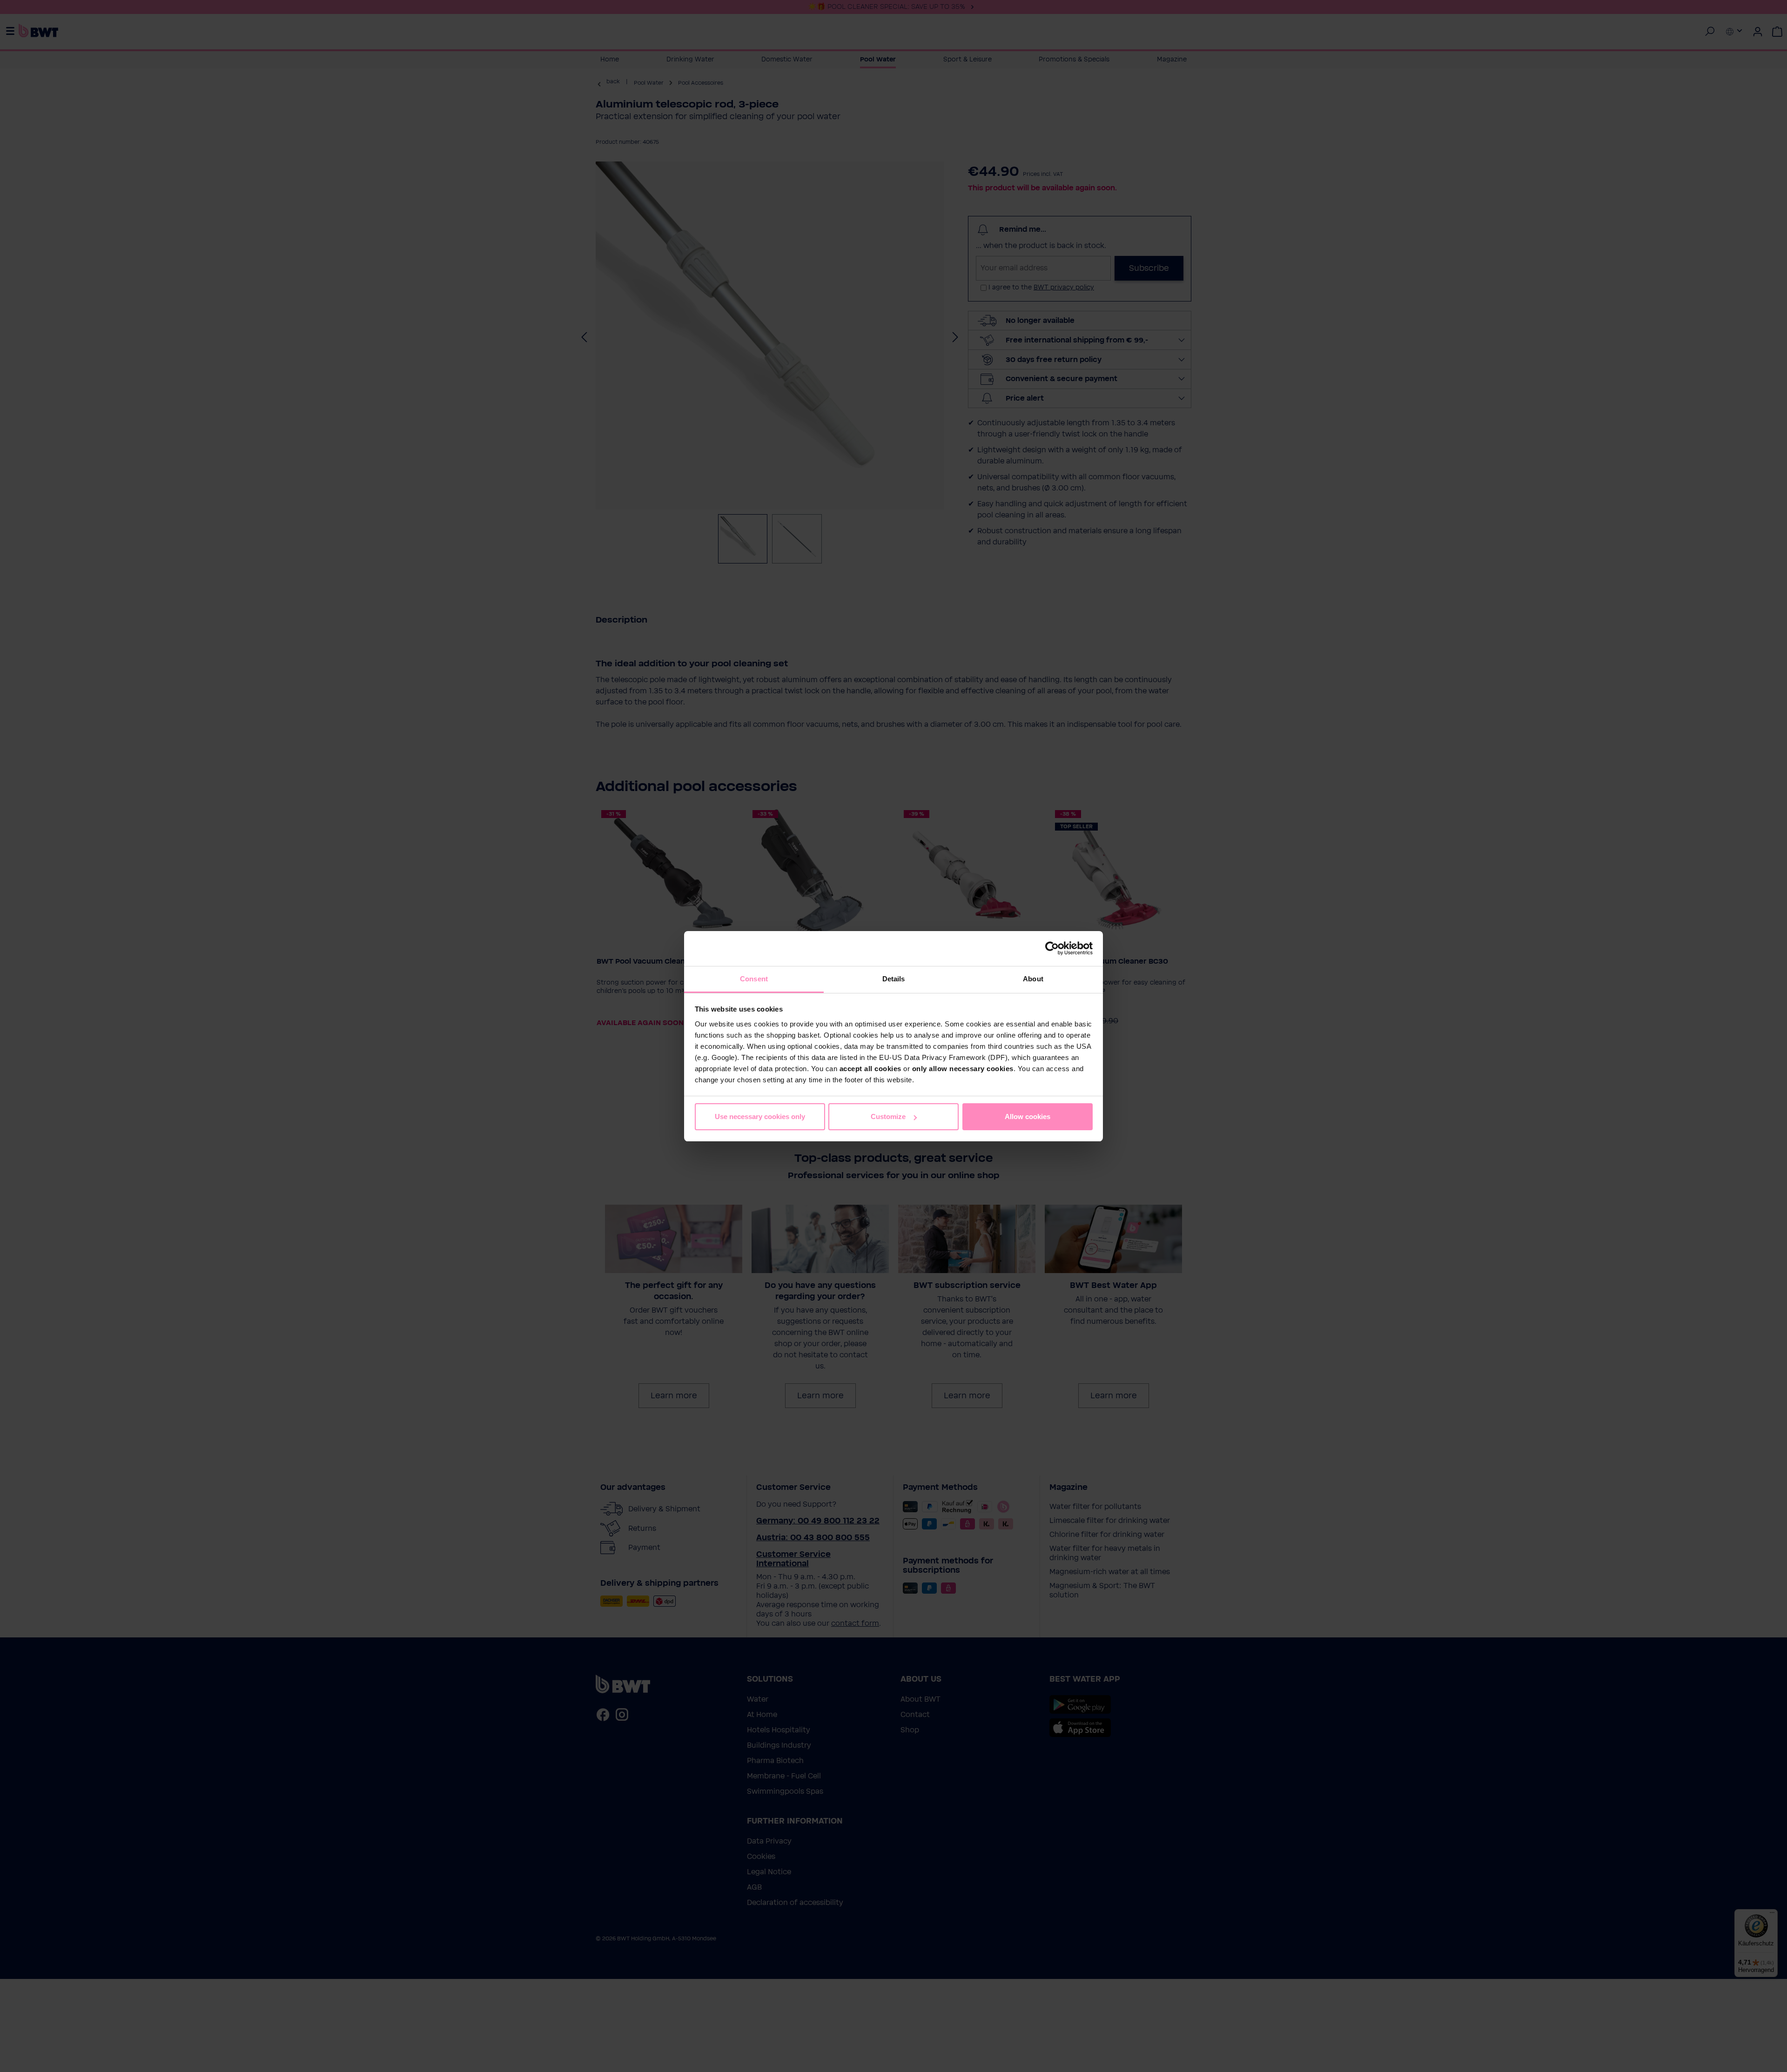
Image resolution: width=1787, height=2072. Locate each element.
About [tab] (1033, 979)
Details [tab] (894, 979)
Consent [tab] (754, 979)
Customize (888, 1116)
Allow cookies (1028, 1116)
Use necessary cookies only (760, 1116)
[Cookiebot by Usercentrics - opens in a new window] (1052, 948)
